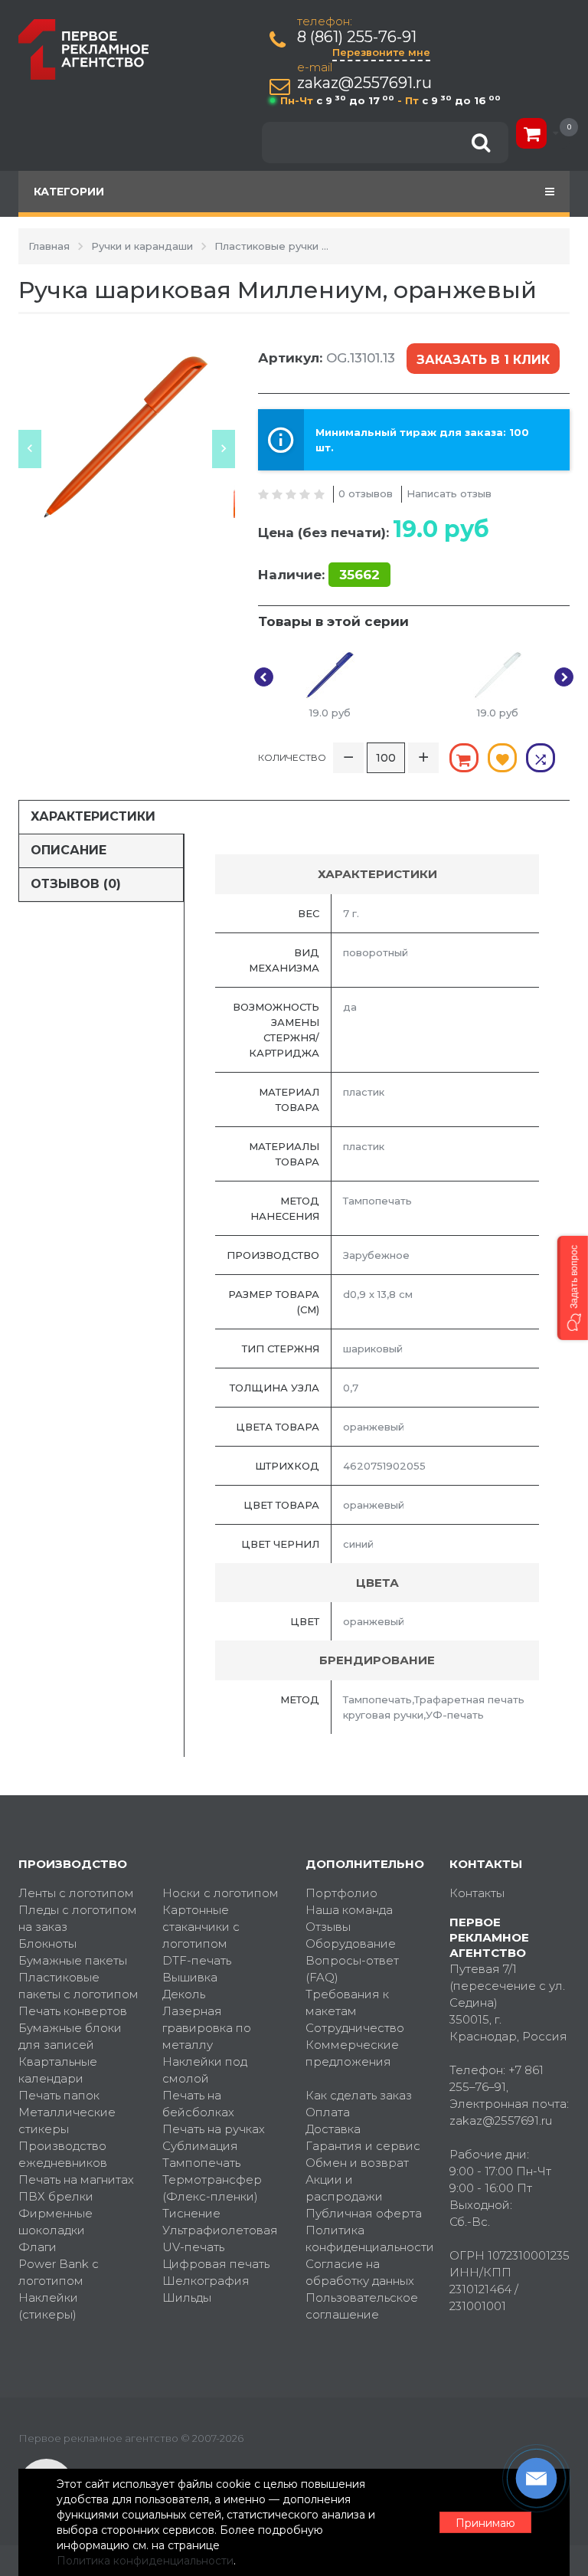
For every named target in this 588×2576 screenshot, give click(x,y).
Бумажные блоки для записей (70, 2036)
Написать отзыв (449, 493)
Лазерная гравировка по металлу (207, 2028)
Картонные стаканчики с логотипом (201, 1927)
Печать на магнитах (76, 2179)
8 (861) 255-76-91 (357, 37)
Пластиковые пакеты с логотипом (78, 1986)
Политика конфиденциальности (366, 2238)
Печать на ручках (214, 2129)
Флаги (38, 2247)
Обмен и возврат (357, 2163)
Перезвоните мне (381, 52)
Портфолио (341, 1893)
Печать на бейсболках (198, 2104)
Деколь (184, 1994)
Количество (292, 757)
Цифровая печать (216, 2264)
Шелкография (206, 2281)
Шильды (187, 2297)
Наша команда (349, 1910)
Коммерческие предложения (352, 2053)
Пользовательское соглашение (362, 2306)
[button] (573, 1288)
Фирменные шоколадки (56, 2222)
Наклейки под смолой (205, 2070)
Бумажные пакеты (73, 1960)
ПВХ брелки (56, 2196)
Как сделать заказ (359, 2095)
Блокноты (47, 1943)
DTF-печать (197, 1960)
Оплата (328, 2112)
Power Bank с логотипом (59, 2272)
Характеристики (93, 816)
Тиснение (191, 2213)
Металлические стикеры (67, 2120)
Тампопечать (201, 2163)
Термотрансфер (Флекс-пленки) (212, 2188)
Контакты (477, 1893)
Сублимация (200, 2146)
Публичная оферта (364, 2213)
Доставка (333, 2129)
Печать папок (59, 2095)
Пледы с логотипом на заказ (78, 1918)
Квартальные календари (58, 2070)
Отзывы (328, 1927)
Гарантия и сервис (363, 2146)
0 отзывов (366, 493)
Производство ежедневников (63, 2154)
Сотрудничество (355, 2028)
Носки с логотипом (220, 1893)
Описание (69, 850)
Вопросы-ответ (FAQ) (352, 1969)
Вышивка (190, 1977)
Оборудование (351, 1943)
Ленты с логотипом (76, 1893)
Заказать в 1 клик (483, 360)
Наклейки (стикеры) (48, 2306)
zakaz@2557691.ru (364, 83)
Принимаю (485, 2523)
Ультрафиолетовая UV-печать (220, 2238)
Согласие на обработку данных (360, 2272)
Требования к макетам (347, 2002)
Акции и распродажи (344, 2188)
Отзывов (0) (76, 884)
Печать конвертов (73, 2011)
